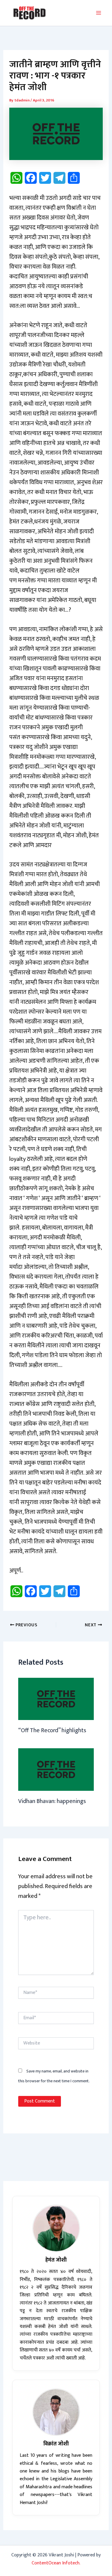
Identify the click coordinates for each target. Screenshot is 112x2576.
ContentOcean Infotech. (56, 2563)
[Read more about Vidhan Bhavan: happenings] (56, 1769)
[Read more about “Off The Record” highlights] (56, 1699)
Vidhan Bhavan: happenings (52, 1801)
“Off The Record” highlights (52, 1730)
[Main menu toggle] (99, 13)
